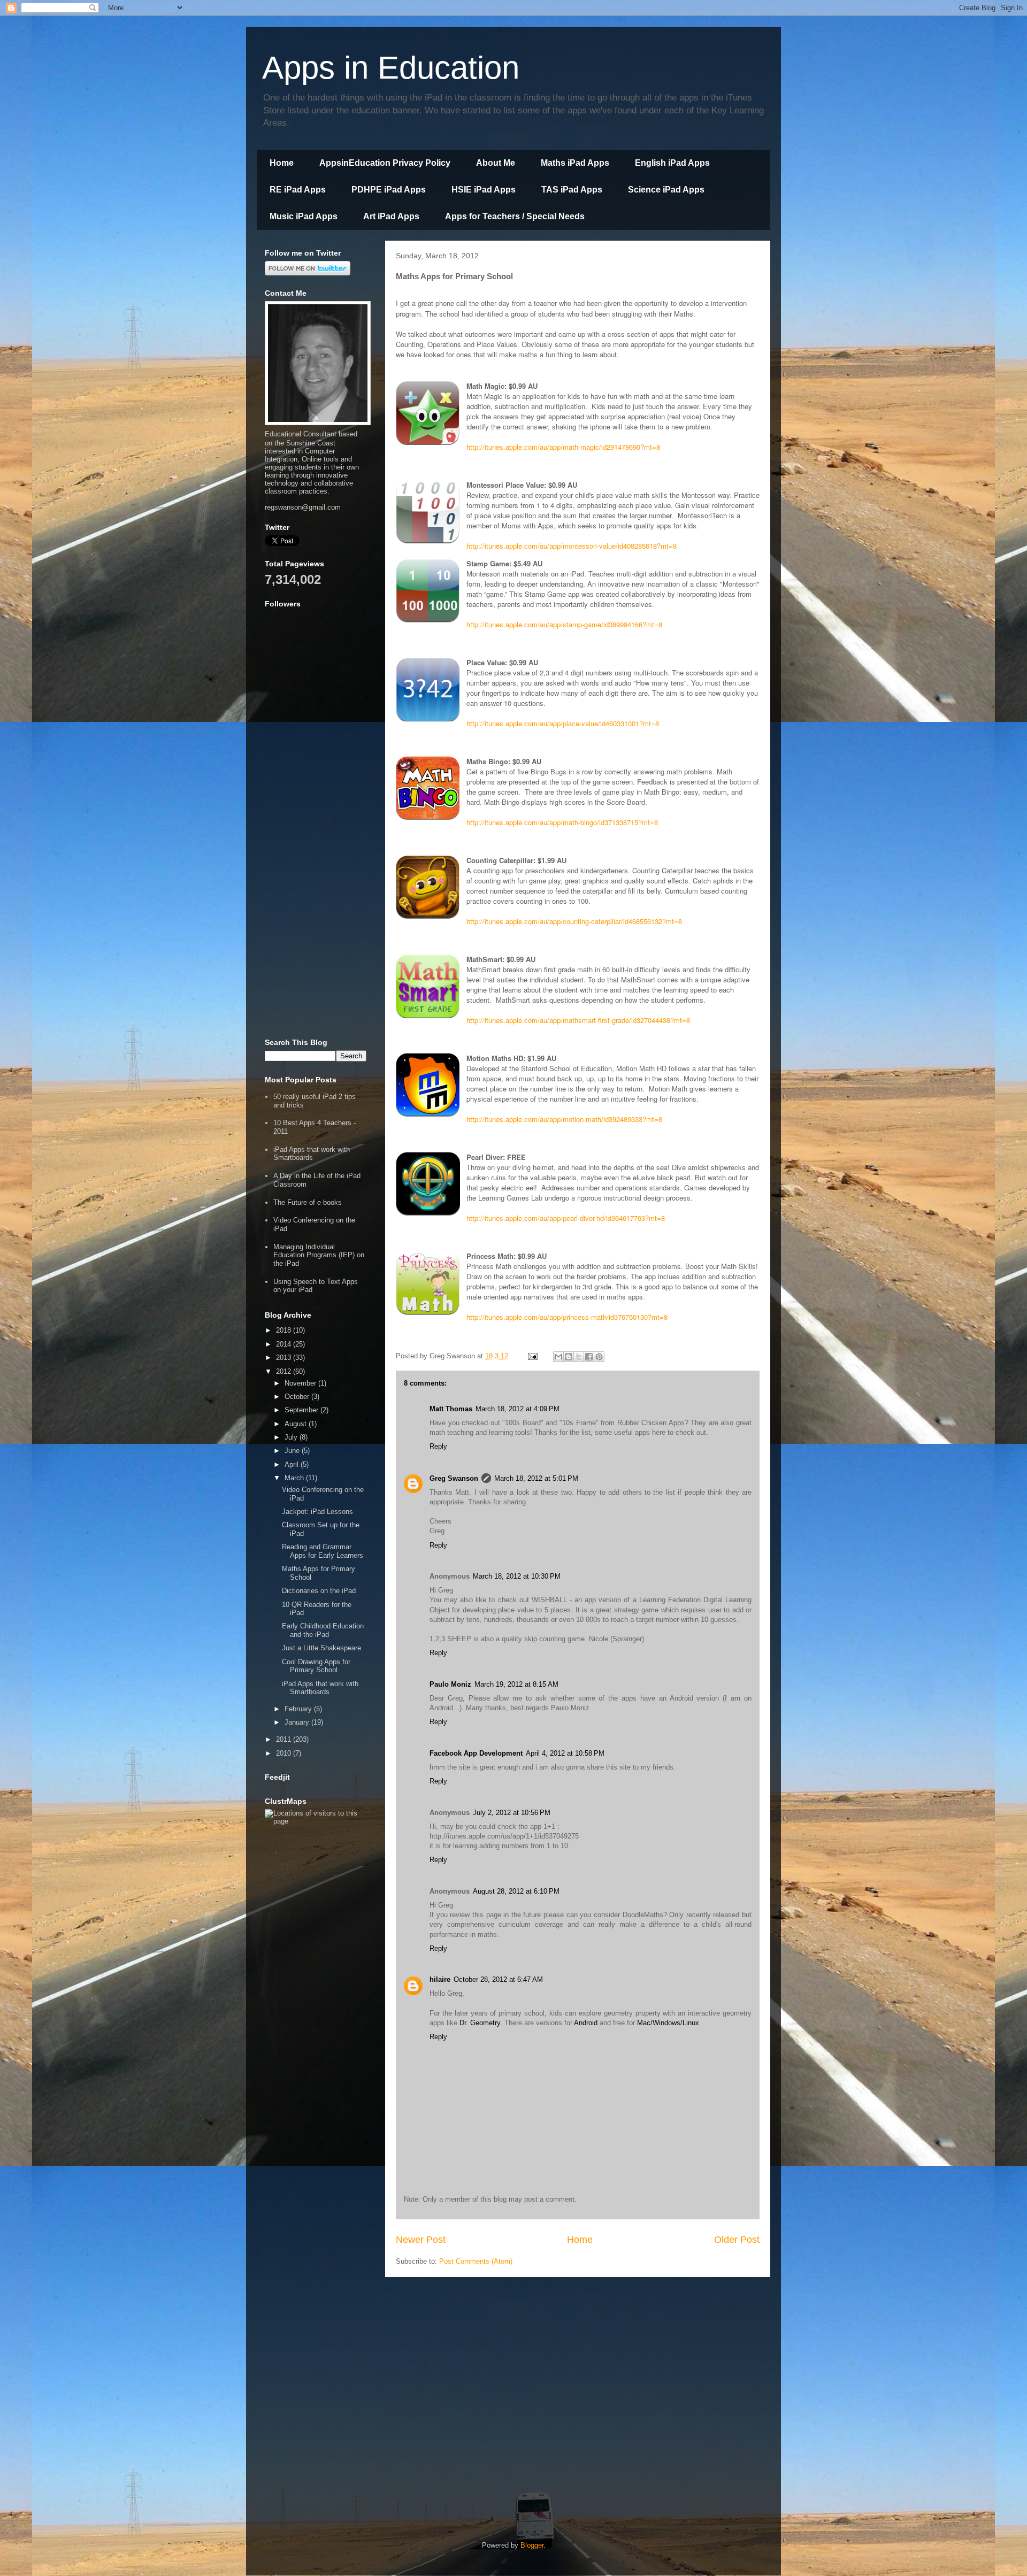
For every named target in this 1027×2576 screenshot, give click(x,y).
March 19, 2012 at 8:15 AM (516, 1684)
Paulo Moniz (450, 1684)
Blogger (532, 2545)
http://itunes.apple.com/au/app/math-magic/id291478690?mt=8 (563, 447)
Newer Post (421, 2240)
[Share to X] (579, 1357)
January (298, 1722)
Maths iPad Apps (575, 163)
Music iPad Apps (304, 216)
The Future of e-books (308, 1202)
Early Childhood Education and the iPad (323, 1630)
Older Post (737, 2240)
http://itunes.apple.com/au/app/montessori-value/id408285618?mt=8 (572, 546)
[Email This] (558, 1357)
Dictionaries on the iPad (319, 1591)
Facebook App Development (476, 1753)
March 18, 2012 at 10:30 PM (517, 1576)
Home (282, 163)
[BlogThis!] (569, 1357)
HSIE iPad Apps (484, 190)
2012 (285, 1371)
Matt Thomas (451, 1409)
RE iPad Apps (298, 190)
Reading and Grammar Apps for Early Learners (323, 1551)
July (292, 1437)
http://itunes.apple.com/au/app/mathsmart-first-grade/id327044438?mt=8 (578, 1020)
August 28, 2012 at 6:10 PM (516, 1891)
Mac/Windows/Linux (668, 2023)
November (301, 1383)
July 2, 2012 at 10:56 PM (512, 1813)
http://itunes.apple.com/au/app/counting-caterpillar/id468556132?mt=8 (574, 921)
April (293, 1464)
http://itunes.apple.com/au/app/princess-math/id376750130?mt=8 (567, 1317)
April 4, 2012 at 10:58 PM (565, 1753)
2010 (285, 1753)
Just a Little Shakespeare (321, 1648)
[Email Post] (532, 1356)
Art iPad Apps (391, 216)
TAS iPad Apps (572, 190)
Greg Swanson (454, 1478)
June (293, 1451)
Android (586, 2023)
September (302, 1410)
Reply (438, 1446)
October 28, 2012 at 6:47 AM (498, 1979)
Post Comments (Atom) (476, 2261)
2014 (285, 1344)
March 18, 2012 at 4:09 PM (518, 1409)
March (295, 1478)
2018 (285, 1330)
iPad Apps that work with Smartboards (312, 1154)
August (297, 1424)
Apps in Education (391, 68)
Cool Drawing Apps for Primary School (316, 1666)
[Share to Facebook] (589, 1357)
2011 (285, 1739)
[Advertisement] (316, 866)
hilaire (440, 1979)
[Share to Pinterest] (599, 1357)
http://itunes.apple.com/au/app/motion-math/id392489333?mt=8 (564, 1119)
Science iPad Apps (666, 190)
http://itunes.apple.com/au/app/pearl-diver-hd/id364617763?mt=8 (566, 1218)
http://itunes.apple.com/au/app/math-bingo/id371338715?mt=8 (562, 822)
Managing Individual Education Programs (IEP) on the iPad (319, 1255)
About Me (496, 163)
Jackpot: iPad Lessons (317, 1512)
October (298, 1397)
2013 (285, 1358)
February (299, 1709)
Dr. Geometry (480, 2023)
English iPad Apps (672, 163)
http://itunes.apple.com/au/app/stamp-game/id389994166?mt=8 (564, 624)
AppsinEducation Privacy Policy (385, 163)
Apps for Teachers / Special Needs (515, 216)
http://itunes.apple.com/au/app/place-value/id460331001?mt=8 (563, 723)
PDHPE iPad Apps (389, 190)
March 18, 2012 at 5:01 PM (536, 1478)
